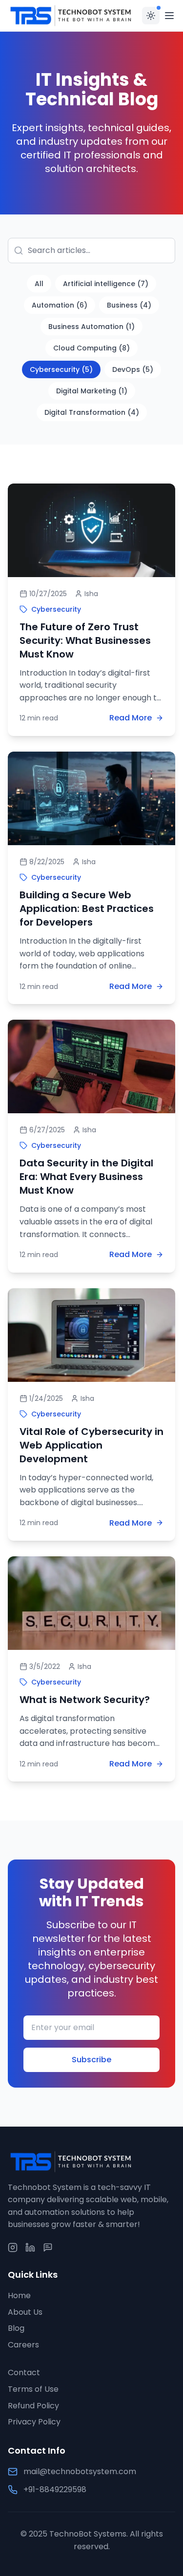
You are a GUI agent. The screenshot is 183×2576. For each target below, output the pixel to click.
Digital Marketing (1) (92, 391)
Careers (23, 2345)
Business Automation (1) (91, 327)
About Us (25, 2312)
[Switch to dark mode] (151, 16)
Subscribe (91, 2060)
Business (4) (129, 305)
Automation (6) (60, 305)
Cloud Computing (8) (91, 348)
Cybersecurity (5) (61, 369)
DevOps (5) (133, 369)
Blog (16, 2328)
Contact (24, 2373)
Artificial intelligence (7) (106, 284)
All (39, 284)
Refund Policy (33, 2406)
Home (19, 2295)
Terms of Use (33, 2389)
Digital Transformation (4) (92, 412)
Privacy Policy (34, 2422)
